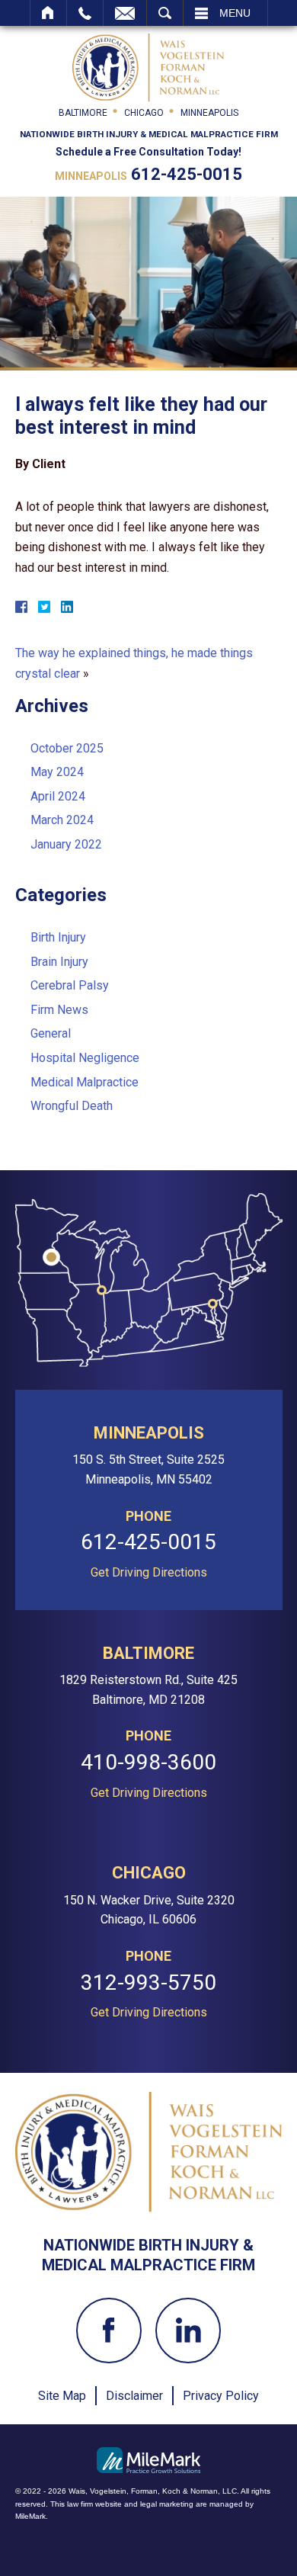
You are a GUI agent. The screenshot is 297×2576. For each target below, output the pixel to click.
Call (85, 13)
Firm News (59, 1010)
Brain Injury (59, 962)
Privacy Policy (221, 2396)
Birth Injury (58, 937)
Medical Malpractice (85, 1082)
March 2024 (62, 820)
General (51, 1033)
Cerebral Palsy (70, 985)
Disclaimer (134, 2396)
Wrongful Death (72, 1106)
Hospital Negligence (85, 1058)
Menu (235, 13)
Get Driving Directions (149, 1573)
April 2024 (58, 796)
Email (125, 13)
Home (48, 13)
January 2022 (66, 844)
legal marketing (167, 2504)
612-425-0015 (187, 174)
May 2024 (57, 772)
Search (165, 13)
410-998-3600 (148, 1763)
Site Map (62, 2396)
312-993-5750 (148, 1983)
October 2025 (67, 748)
